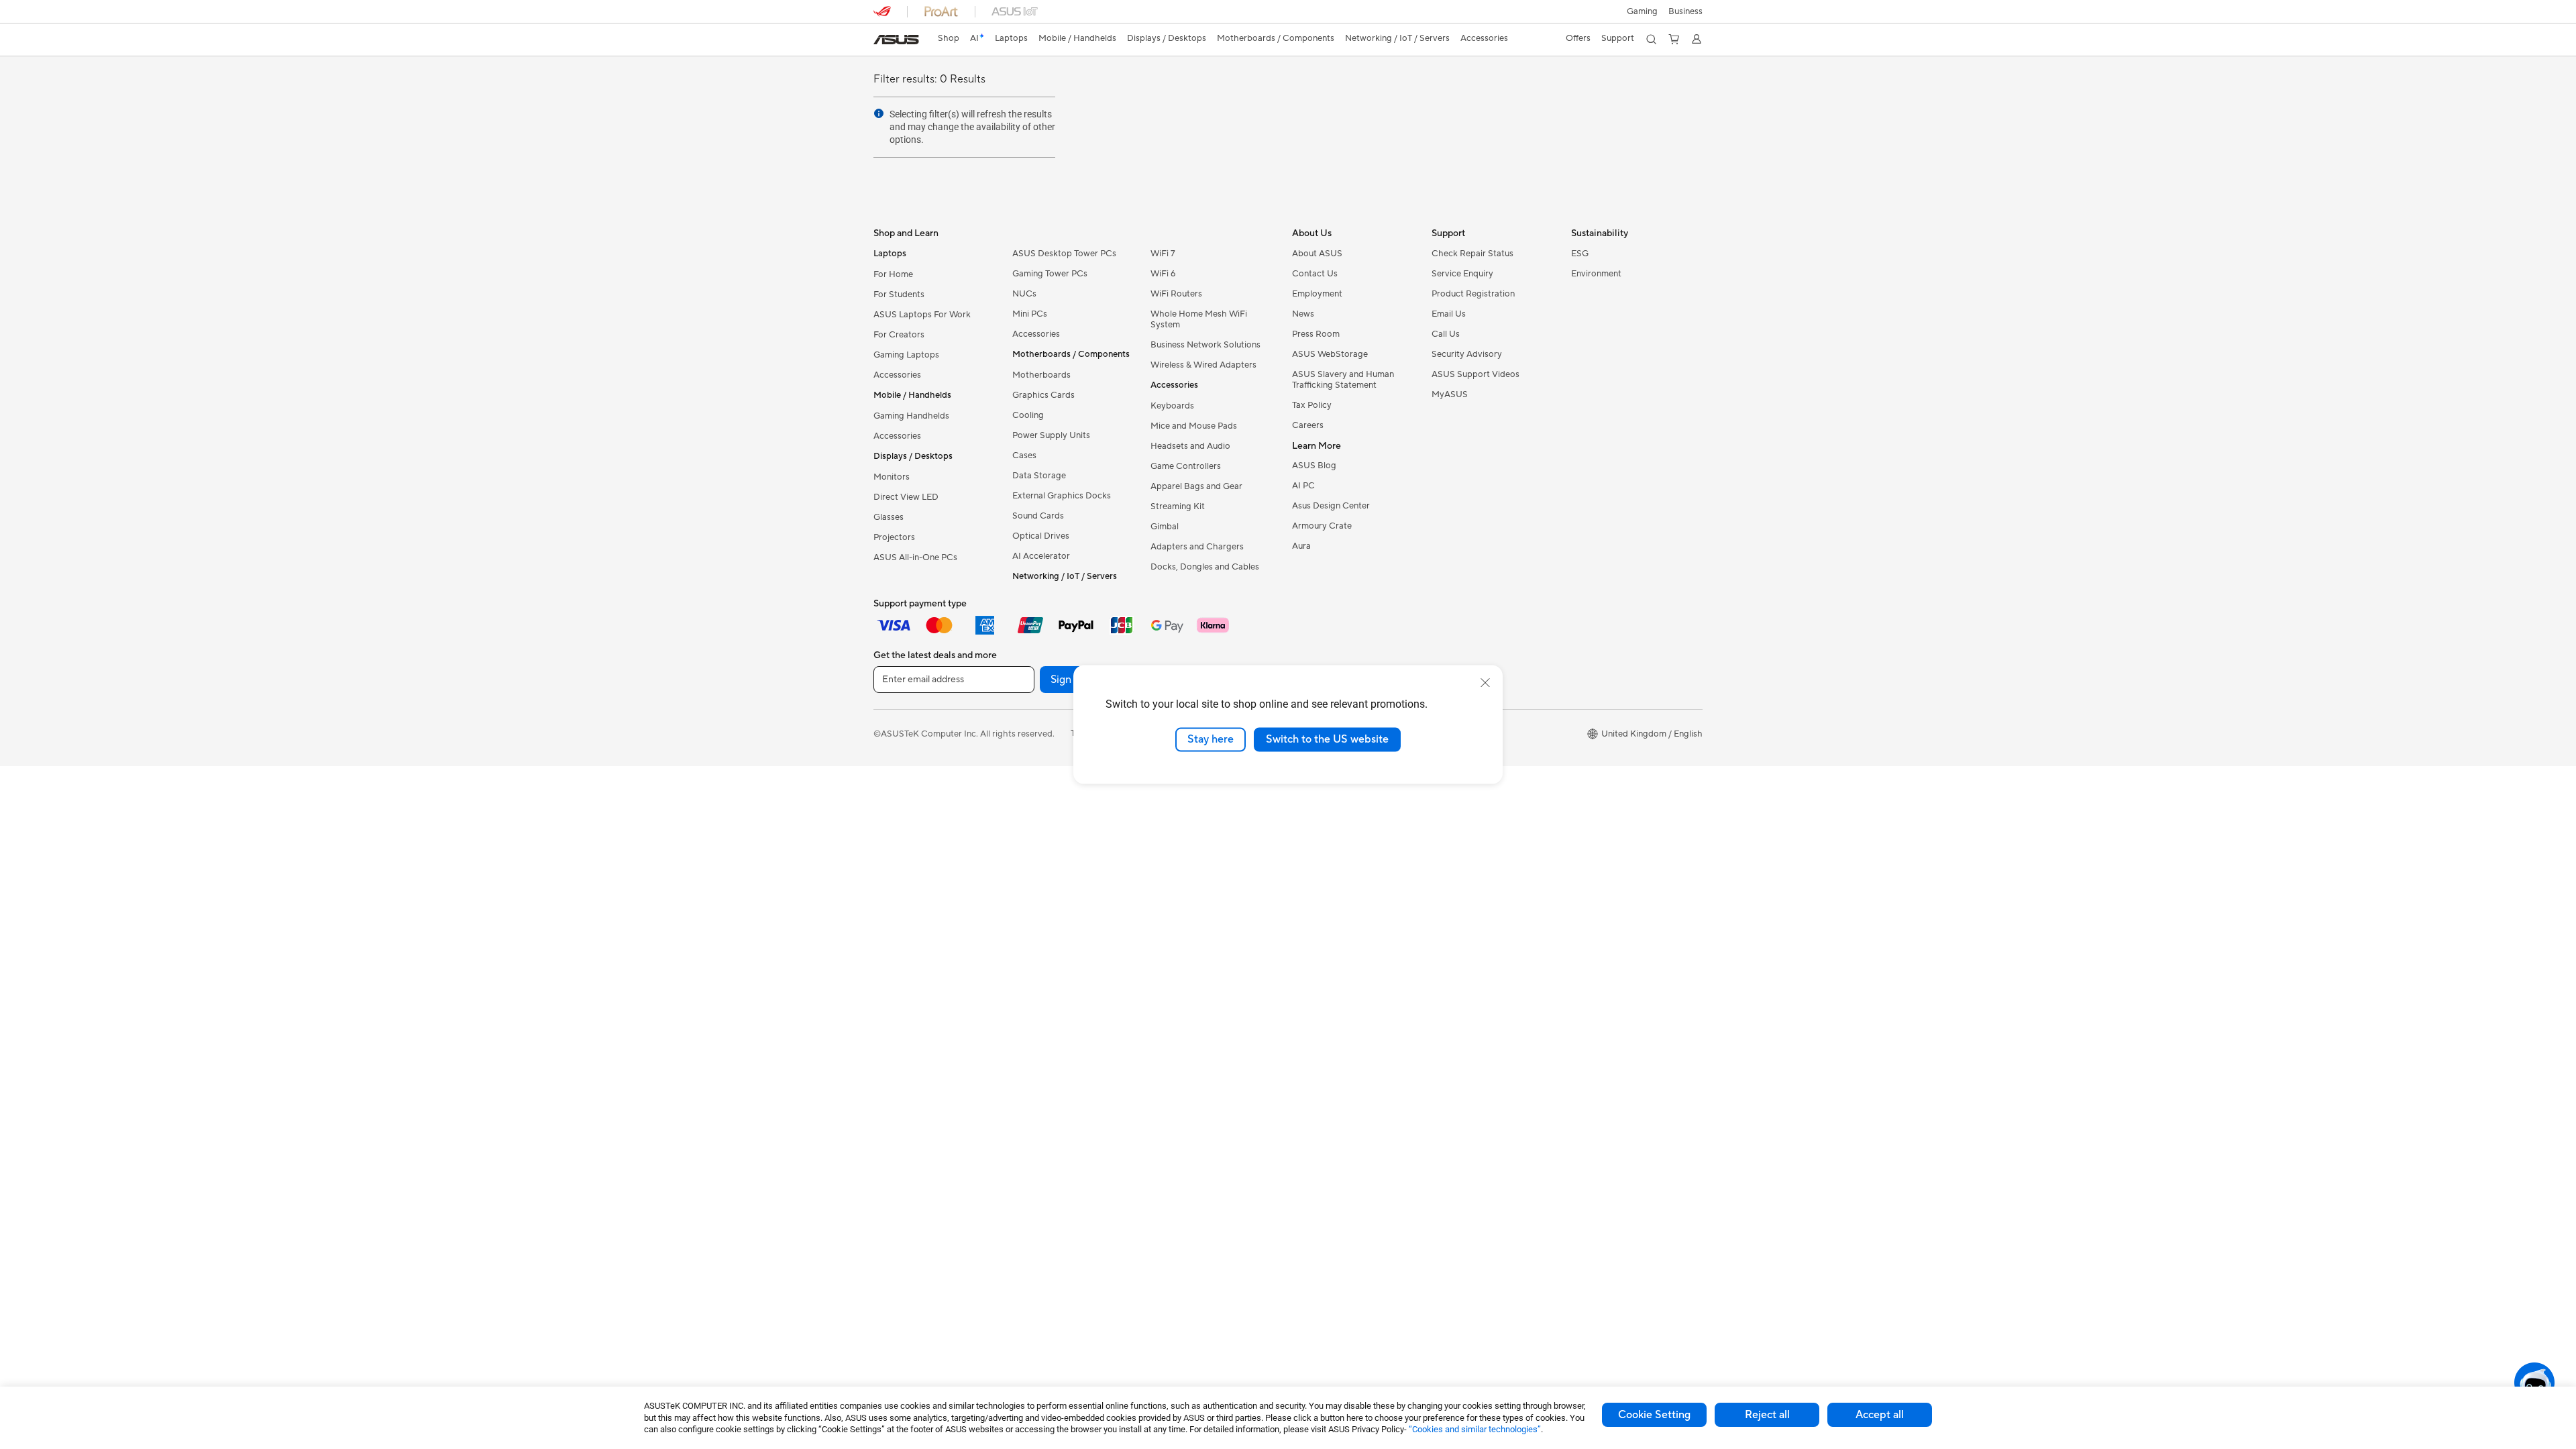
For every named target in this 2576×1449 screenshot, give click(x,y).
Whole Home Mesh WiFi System (1199, 319)
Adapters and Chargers (1197, 547)
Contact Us (1315, 274)
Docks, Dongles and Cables (1205, 567)
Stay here (1211, 739)
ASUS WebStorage (1330, 354)
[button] (1642, 11)
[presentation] (879, 113)
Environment (1596, 274)
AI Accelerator (1041, 556)
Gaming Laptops (906, 355)
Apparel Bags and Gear (1196, 486)
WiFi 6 (1163, 274)
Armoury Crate (1322, 526)
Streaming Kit (1178, 506)
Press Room (1316, 334)
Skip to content (881, 41)
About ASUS (1317, 254)
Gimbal (1165, 527)
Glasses (889, 517)
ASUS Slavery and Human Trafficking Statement (1343, 380)
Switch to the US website (1327, 739)
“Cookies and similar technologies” (1475, 1429)
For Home (893, 274)
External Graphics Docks (1062, 496)
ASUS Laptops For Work (922, 315)
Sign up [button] (1069, 680)
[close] (1485, 683)
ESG (1580, 254)
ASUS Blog (1314, 466)
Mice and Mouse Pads (1194, 426)
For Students (899, 294)
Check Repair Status (1472, 254)
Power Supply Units (1051, 435)
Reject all (1767, 1415)
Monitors (892, 477)
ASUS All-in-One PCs (915, 557)
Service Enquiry (1462, 274)
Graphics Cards (1043, 395)
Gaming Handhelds (911, 416)
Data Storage (1039, 476)
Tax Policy (1312, 405)
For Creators (899, 335)
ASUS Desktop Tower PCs (1064, 254)
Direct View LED (906, 497)
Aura (1301, 546)
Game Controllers (1186, 466)
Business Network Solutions (1205, 345)
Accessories (897, 375)
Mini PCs (1030, 314)
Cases (1024, 455)
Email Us (1449, 314)
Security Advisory (1467, 354)
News (1303, 314)
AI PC (1303, 486)
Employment (1317, 294)
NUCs (1024, 294)
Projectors (894, 537)
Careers (1308, 425)
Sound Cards (1038, 516)
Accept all (1880, 1415)
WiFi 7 (1163, 254)
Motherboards (1041, 375)
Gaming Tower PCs (1050, 274)
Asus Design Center (1331, 506)
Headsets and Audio (1190, 446)
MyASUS (1450, 394)
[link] (896, 40)
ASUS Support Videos (1475, 374)
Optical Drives (1041, 536)
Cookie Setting (1654, 1415)
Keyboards (1172, 406)
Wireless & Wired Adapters (1203, 365)
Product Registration (1473, 294)
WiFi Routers (1176, 294)
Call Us (1446, 334)
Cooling (1028, 415)
